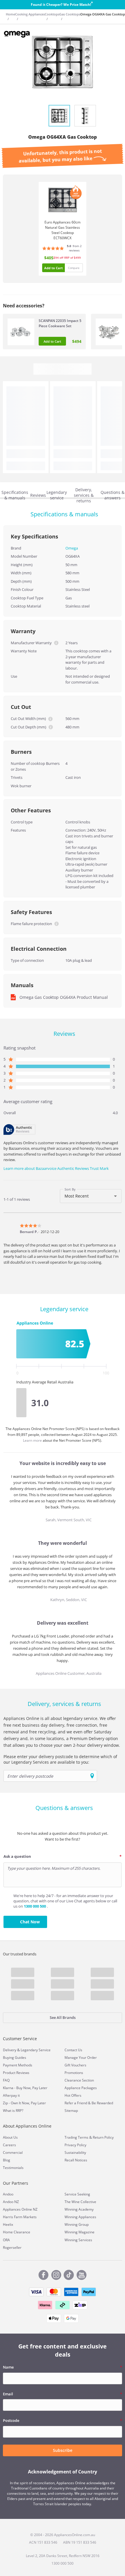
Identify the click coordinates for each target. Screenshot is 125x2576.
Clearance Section (79, 2080)
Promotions (74, 2073)
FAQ (6, 2080)
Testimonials (13, 2168)
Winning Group (77, 2224)
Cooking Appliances (30, 14)
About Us (10, 2137)
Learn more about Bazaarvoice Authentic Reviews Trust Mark (56, 1168)
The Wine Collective (80, 2202)
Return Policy (103, 2137)
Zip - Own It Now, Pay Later (24, 2103)
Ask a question (17, 1856)
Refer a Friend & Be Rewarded (89, 2103)
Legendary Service (36, 2050)
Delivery (10, 2050)
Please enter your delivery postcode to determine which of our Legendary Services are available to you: (60, 1759)
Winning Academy (79, 2209)
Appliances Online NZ (20, 2209)
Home (10, 14)
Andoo (8, 2194)
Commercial (13, 2152)
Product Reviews (16, 2073)
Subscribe (63, 2450)
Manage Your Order (81, 2058)
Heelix (8, 2224)
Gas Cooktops (70, 14)
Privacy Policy (75, 2145)
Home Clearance (17, 2232)
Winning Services (78, 2240)
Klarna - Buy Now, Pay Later (25, 2088)
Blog (7, 2160)
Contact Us (73, 2050)
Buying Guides (15, 2058)
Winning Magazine (80, 2232)
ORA (6, 2240)
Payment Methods (18, 2065)
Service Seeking (77, 2194)
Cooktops (52, 14)
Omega (72, 548)
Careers (9, 2145)
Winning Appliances (80, 2217)
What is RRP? (13, 2111)
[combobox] (91, 1196)
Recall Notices (76, 2160)
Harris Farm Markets (20, 2217)
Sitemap (71, 2111)
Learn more (33, 1440)
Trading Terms (76, 2137)
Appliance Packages (81, 2088)
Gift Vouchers (75, 2065)
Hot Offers (73, 2095)
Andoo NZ (11, 2202)
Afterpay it (11, 2095)
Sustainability (75, 2152)
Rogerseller (12, 2247)
